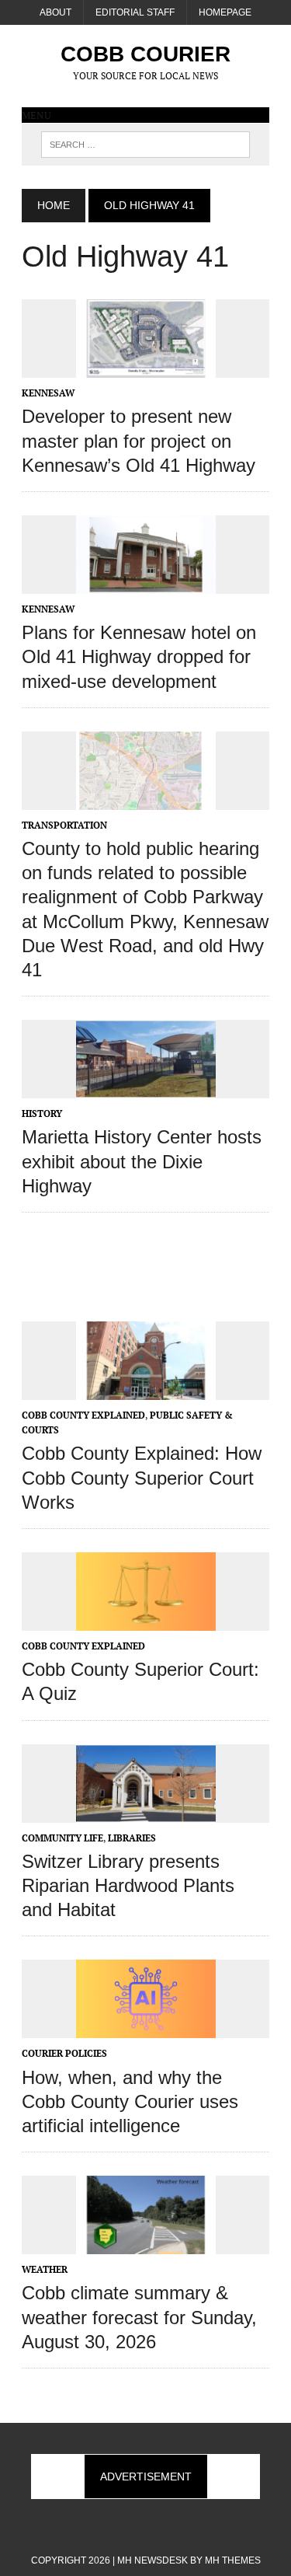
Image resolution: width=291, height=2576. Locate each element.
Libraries (132, 1838)
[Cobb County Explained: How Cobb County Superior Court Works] (146, 1389)
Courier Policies (64, 2053)
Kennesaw (48, 393)
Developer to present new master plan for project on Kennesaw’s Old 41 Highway (139, 440)
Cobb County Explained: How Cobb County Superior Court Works (142, 1477)
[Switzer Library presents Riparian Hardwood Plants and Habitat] (146, 1812)
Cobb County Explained (83, 1415)
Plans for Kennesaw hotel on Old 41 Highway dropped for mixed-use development (139, 656)
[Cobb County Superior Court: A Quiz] (146, 1620)
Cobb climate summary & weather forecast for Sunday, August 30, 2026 (139, 2317)
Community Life (62, 1838)
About (55, 12)
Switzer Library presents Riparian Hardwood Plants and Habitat (128, 1885)
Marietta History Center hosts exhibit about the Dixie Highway (142, 1161)
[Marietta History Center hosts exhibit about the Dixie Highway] (146, 1088)
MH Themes (233, 2560)
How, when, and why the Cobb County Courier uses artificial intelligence (130, 2101)
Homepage (225, 12)
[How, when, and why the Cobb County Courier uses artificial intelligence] (146, 2028)
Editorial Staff (135, 12)
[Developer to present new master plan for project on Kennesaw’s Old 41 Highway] (146, 368)
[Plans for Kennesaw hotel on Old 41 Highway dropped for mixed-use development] (146, 583)
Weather (45, 2269)
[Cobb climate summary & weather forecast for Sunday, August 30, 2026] (146, 2244)
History (42, 1113)
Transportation (64, 825)
